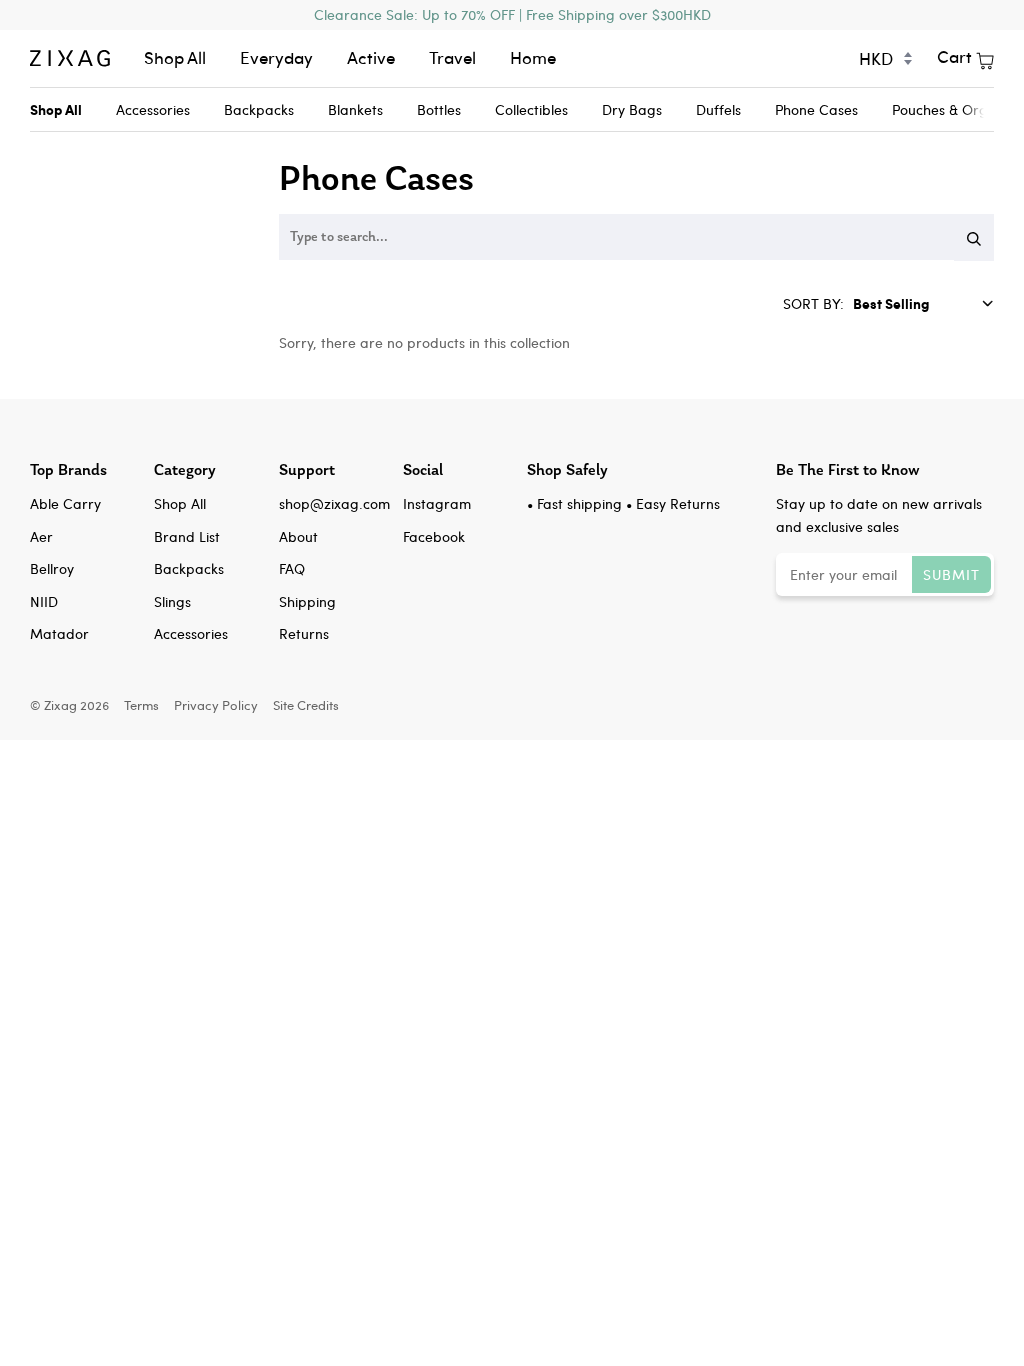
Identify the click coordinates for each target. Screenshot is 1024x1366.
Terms (141, 704)
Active (371, 57)
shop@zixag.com (334, 503)
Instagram (437, 503)
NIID (44, 601)
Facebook (434, 536)
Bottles (439, 109)
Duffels (718, 109)
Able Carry (65, 503)
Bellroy (52, 568)
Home (533, 57)
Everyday (276, 57)
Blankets (355, 109)
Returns (304, 633)
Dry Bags (632, 109)
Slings (172, 601)
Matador (59, 633)
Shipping (307, 601)
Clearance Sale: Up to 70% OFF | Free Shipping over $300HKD (512, 14)
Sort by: (815, 303)
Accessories (153, 109)
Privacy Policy (216, 704)
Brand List (187, 536)
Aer (41, 536)
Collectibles (531, 109)
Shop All (175, 57)
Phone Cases (816, 109)
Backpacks (259, 109)
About (298, 536)
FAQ (292, 568)
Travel (452, 57)
